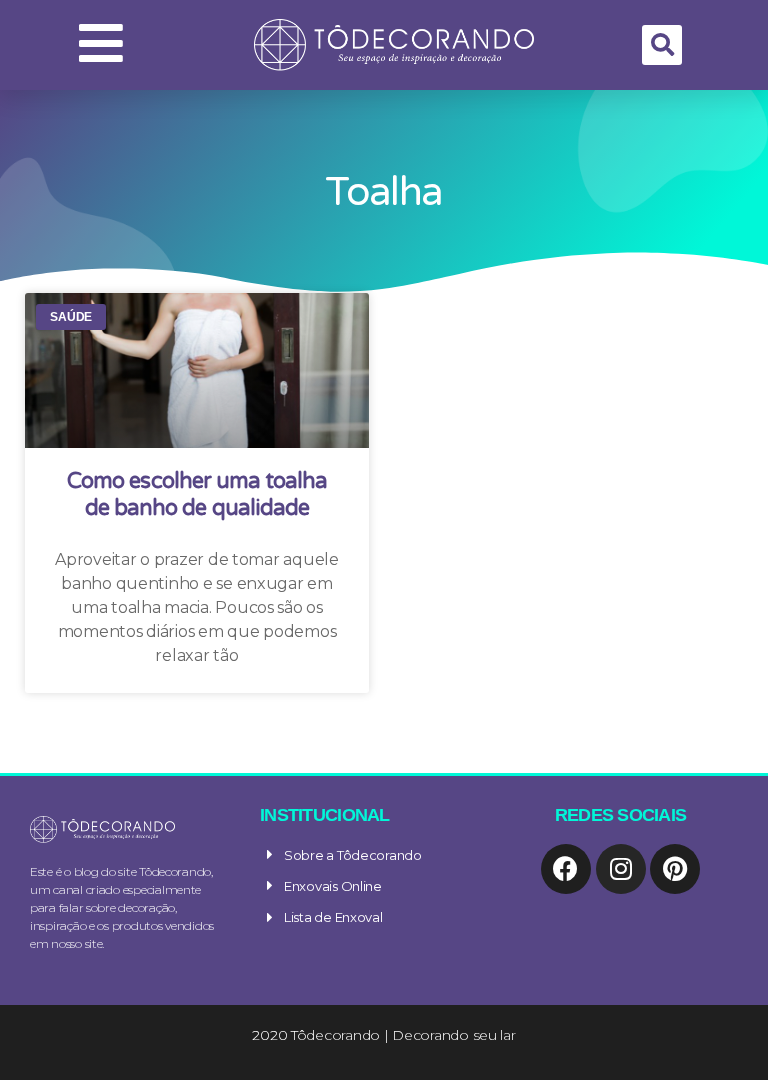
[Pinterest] (675, 869)
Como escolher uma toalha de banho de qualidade (197, 495)
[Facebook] (566, 869)
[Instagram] (621, 869)
